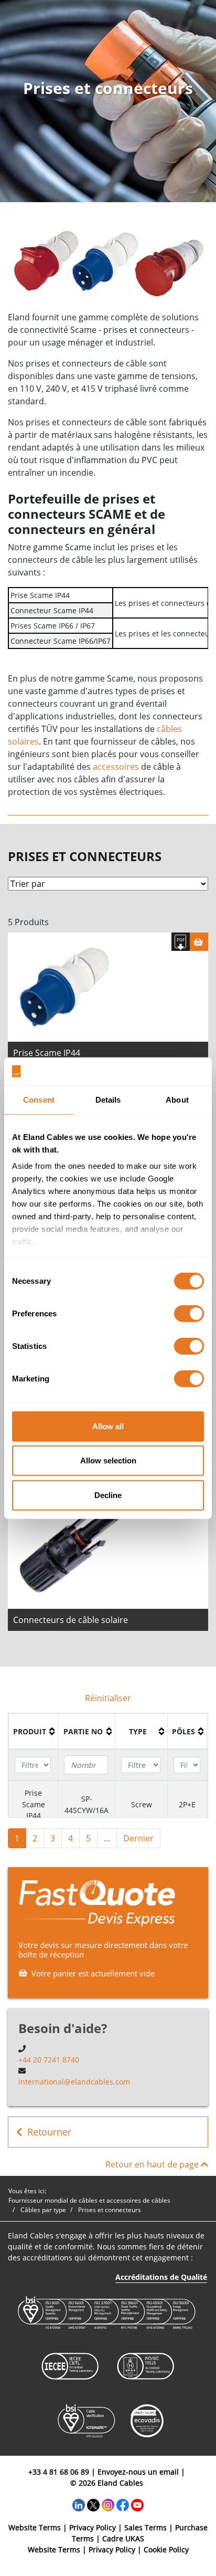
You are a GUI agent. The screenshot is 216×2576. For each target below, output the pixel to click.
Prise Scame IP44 (47, 1053)
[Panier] (199, 942)
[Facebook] (123, 2504)
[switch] (189, 1313)
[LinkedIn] (79, 2504)
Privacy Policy (93, 2527)
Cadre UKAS (123, 2538)
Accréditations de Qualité (161, 2277)
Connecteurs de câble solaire (71, 1620)
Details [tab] (108, 1099)
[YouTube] (137, 2504)
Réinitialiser (108, 1698)
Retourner (49, 2132)
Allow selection (108, 1460)
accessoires (116, 767)
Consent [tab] (39, 1099)
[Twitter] (93, 2504)
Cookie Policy (166, 2549)
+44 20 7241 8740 (49, 2060)
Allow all (108, 1426)
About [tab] (177, 1099)
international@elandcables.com (74, 2082)
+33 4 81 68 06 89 (59, 2472)
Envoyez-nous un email (138, 2472)
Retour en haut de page (153, 2164)
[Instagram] (108, 2504)
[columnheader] (34, 1732)
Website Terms (35, 2527)
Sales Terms (145, 2527)
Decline (108, 1495)
